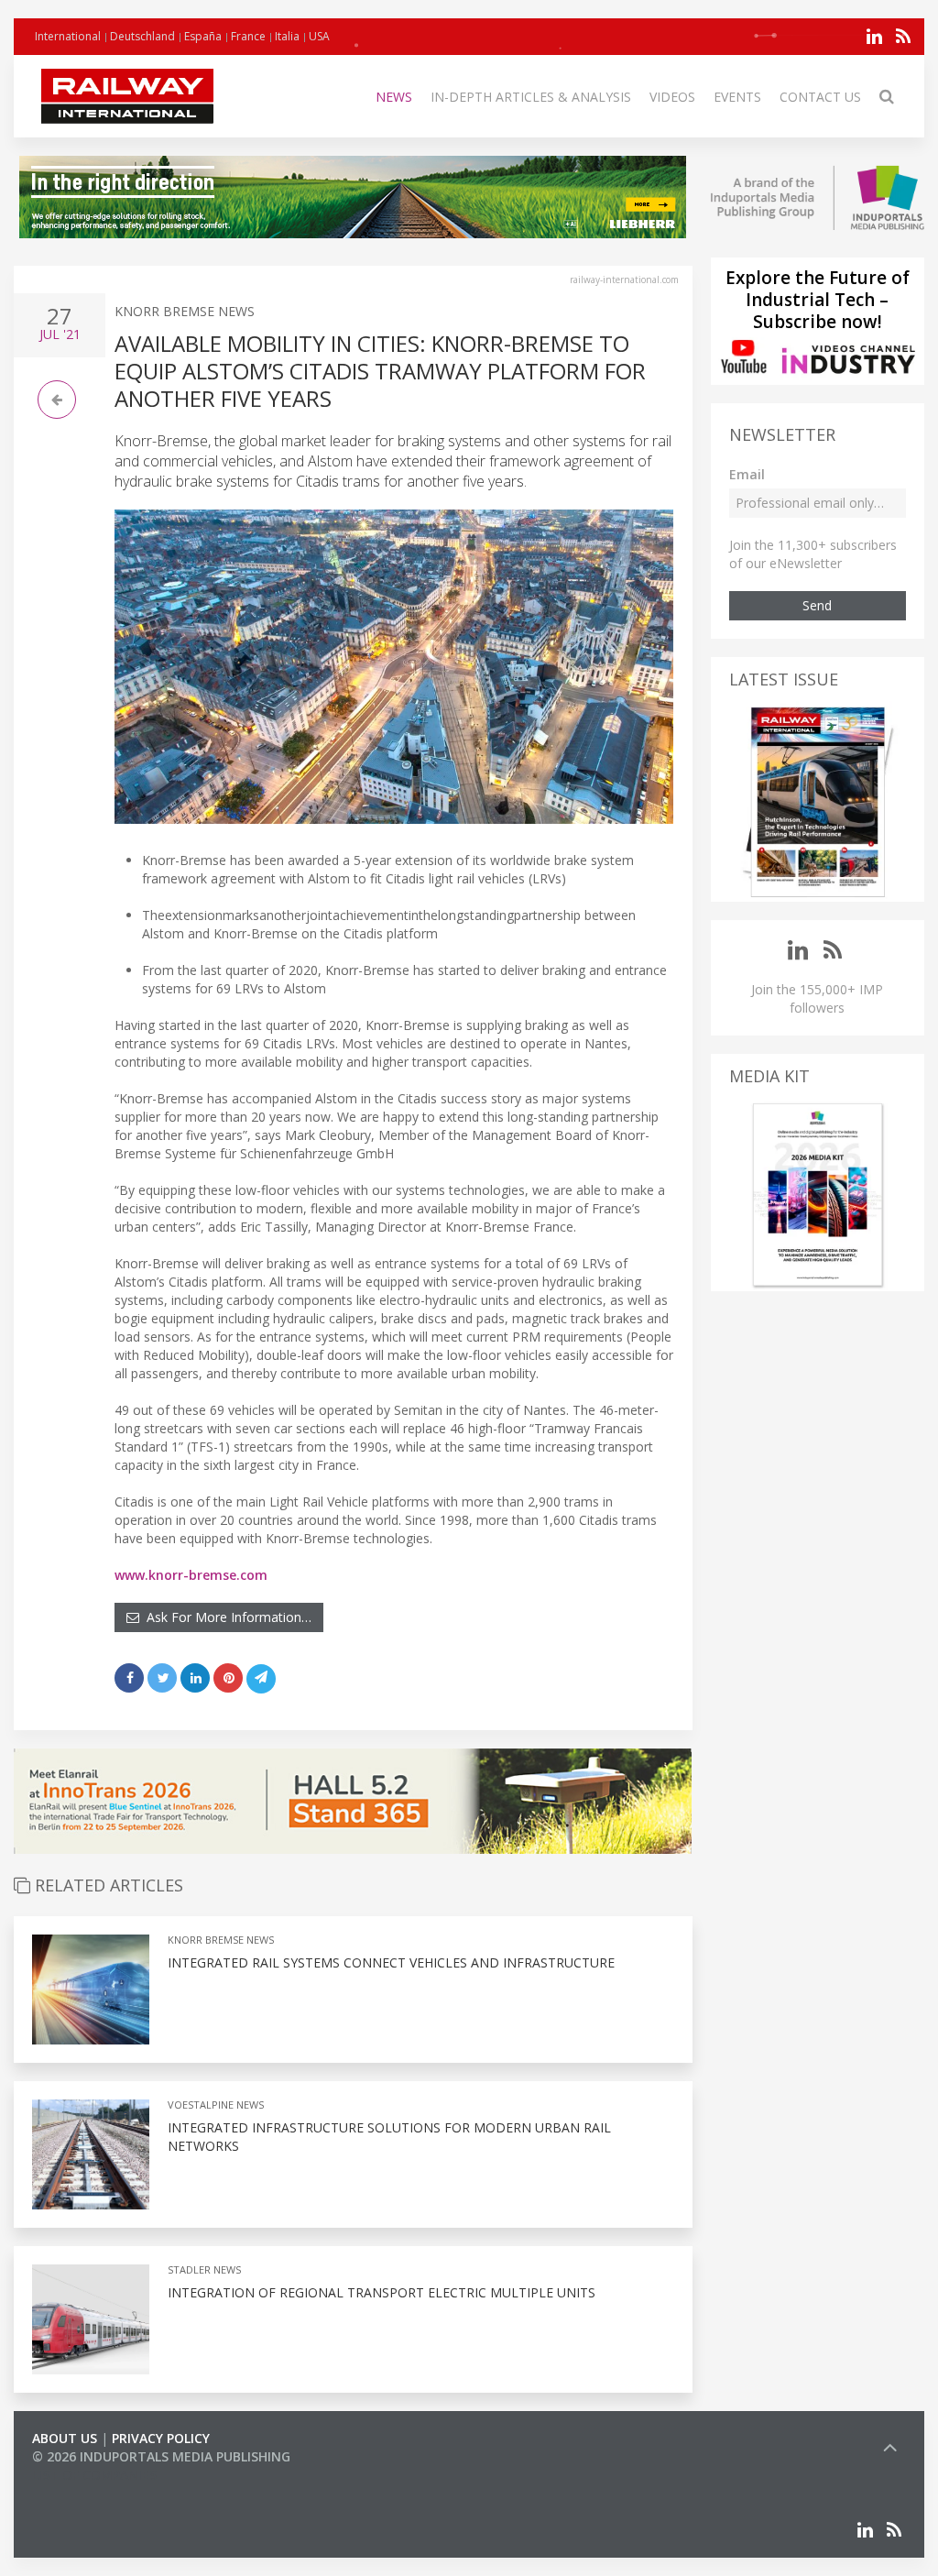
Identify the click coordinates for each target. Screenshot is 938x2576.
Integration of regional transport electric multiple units (382, 2292)
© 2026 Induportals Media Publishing (161, 2456)
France (248, 36)
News (394, 97)
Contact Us (820, 97)
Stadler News (204, 2269)
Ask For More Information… (225, 1617)
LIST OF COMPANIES (94, 2475)
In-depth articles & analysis (531, 97)
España (203, 36)
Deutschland (142, 36)
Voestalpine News (216, 2105)
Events (737, 97)
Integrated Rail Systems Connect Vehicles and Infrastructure (391, 1962)
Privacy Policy (161, 2438)
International (68, 36)
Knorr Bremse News (185, 311)
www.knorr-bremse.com (191, 1575)
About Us (65, 2438)
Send (817, 605)
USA (319, 36)
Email (747, 474)
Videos (672, 97)
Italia (287, 36)
